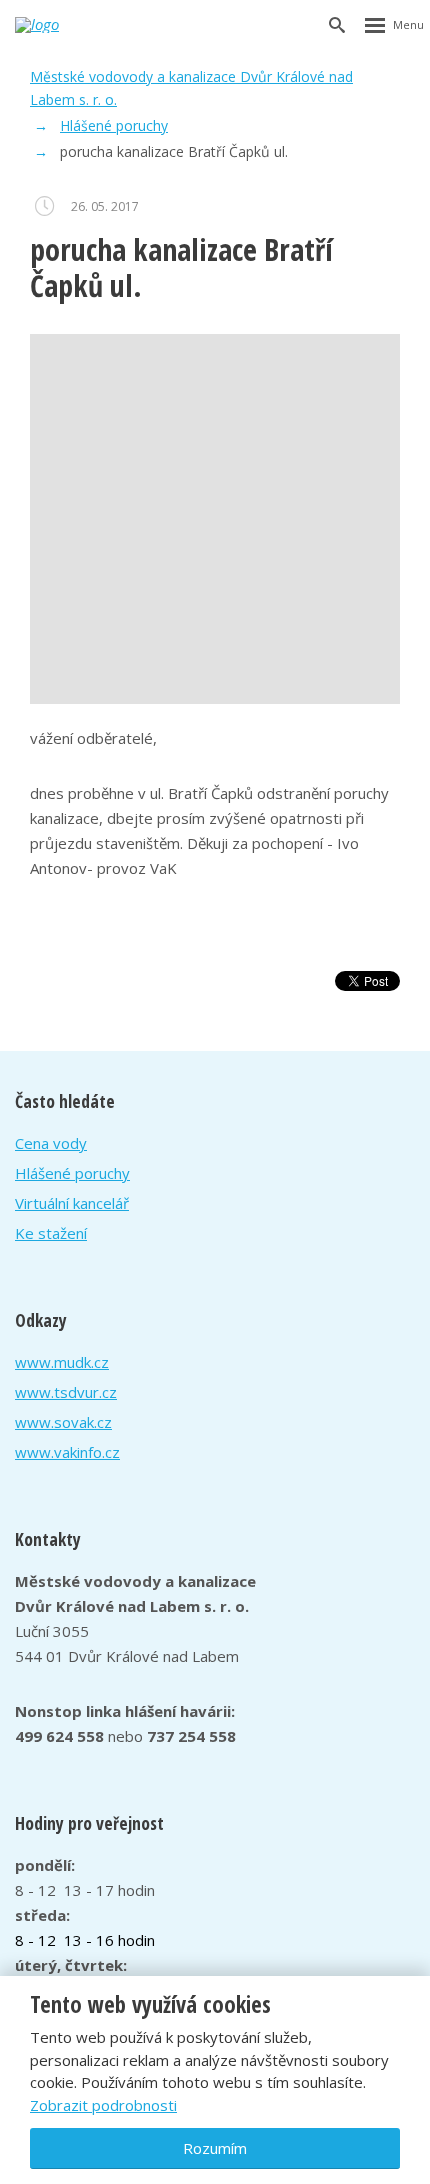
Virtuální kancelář (72, 1203)
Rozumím (215, 2148)
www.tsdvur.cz (66, 1392)
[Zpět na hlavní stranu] (61, 25)
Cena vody (51, 1143)
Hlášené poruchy (72, 1173)
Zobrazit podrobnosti (103, 2105)
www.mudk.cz (62, 1362)
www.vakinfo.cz (67, 1452)
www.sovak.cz (63, 1422)
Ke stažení (51, 1233)
